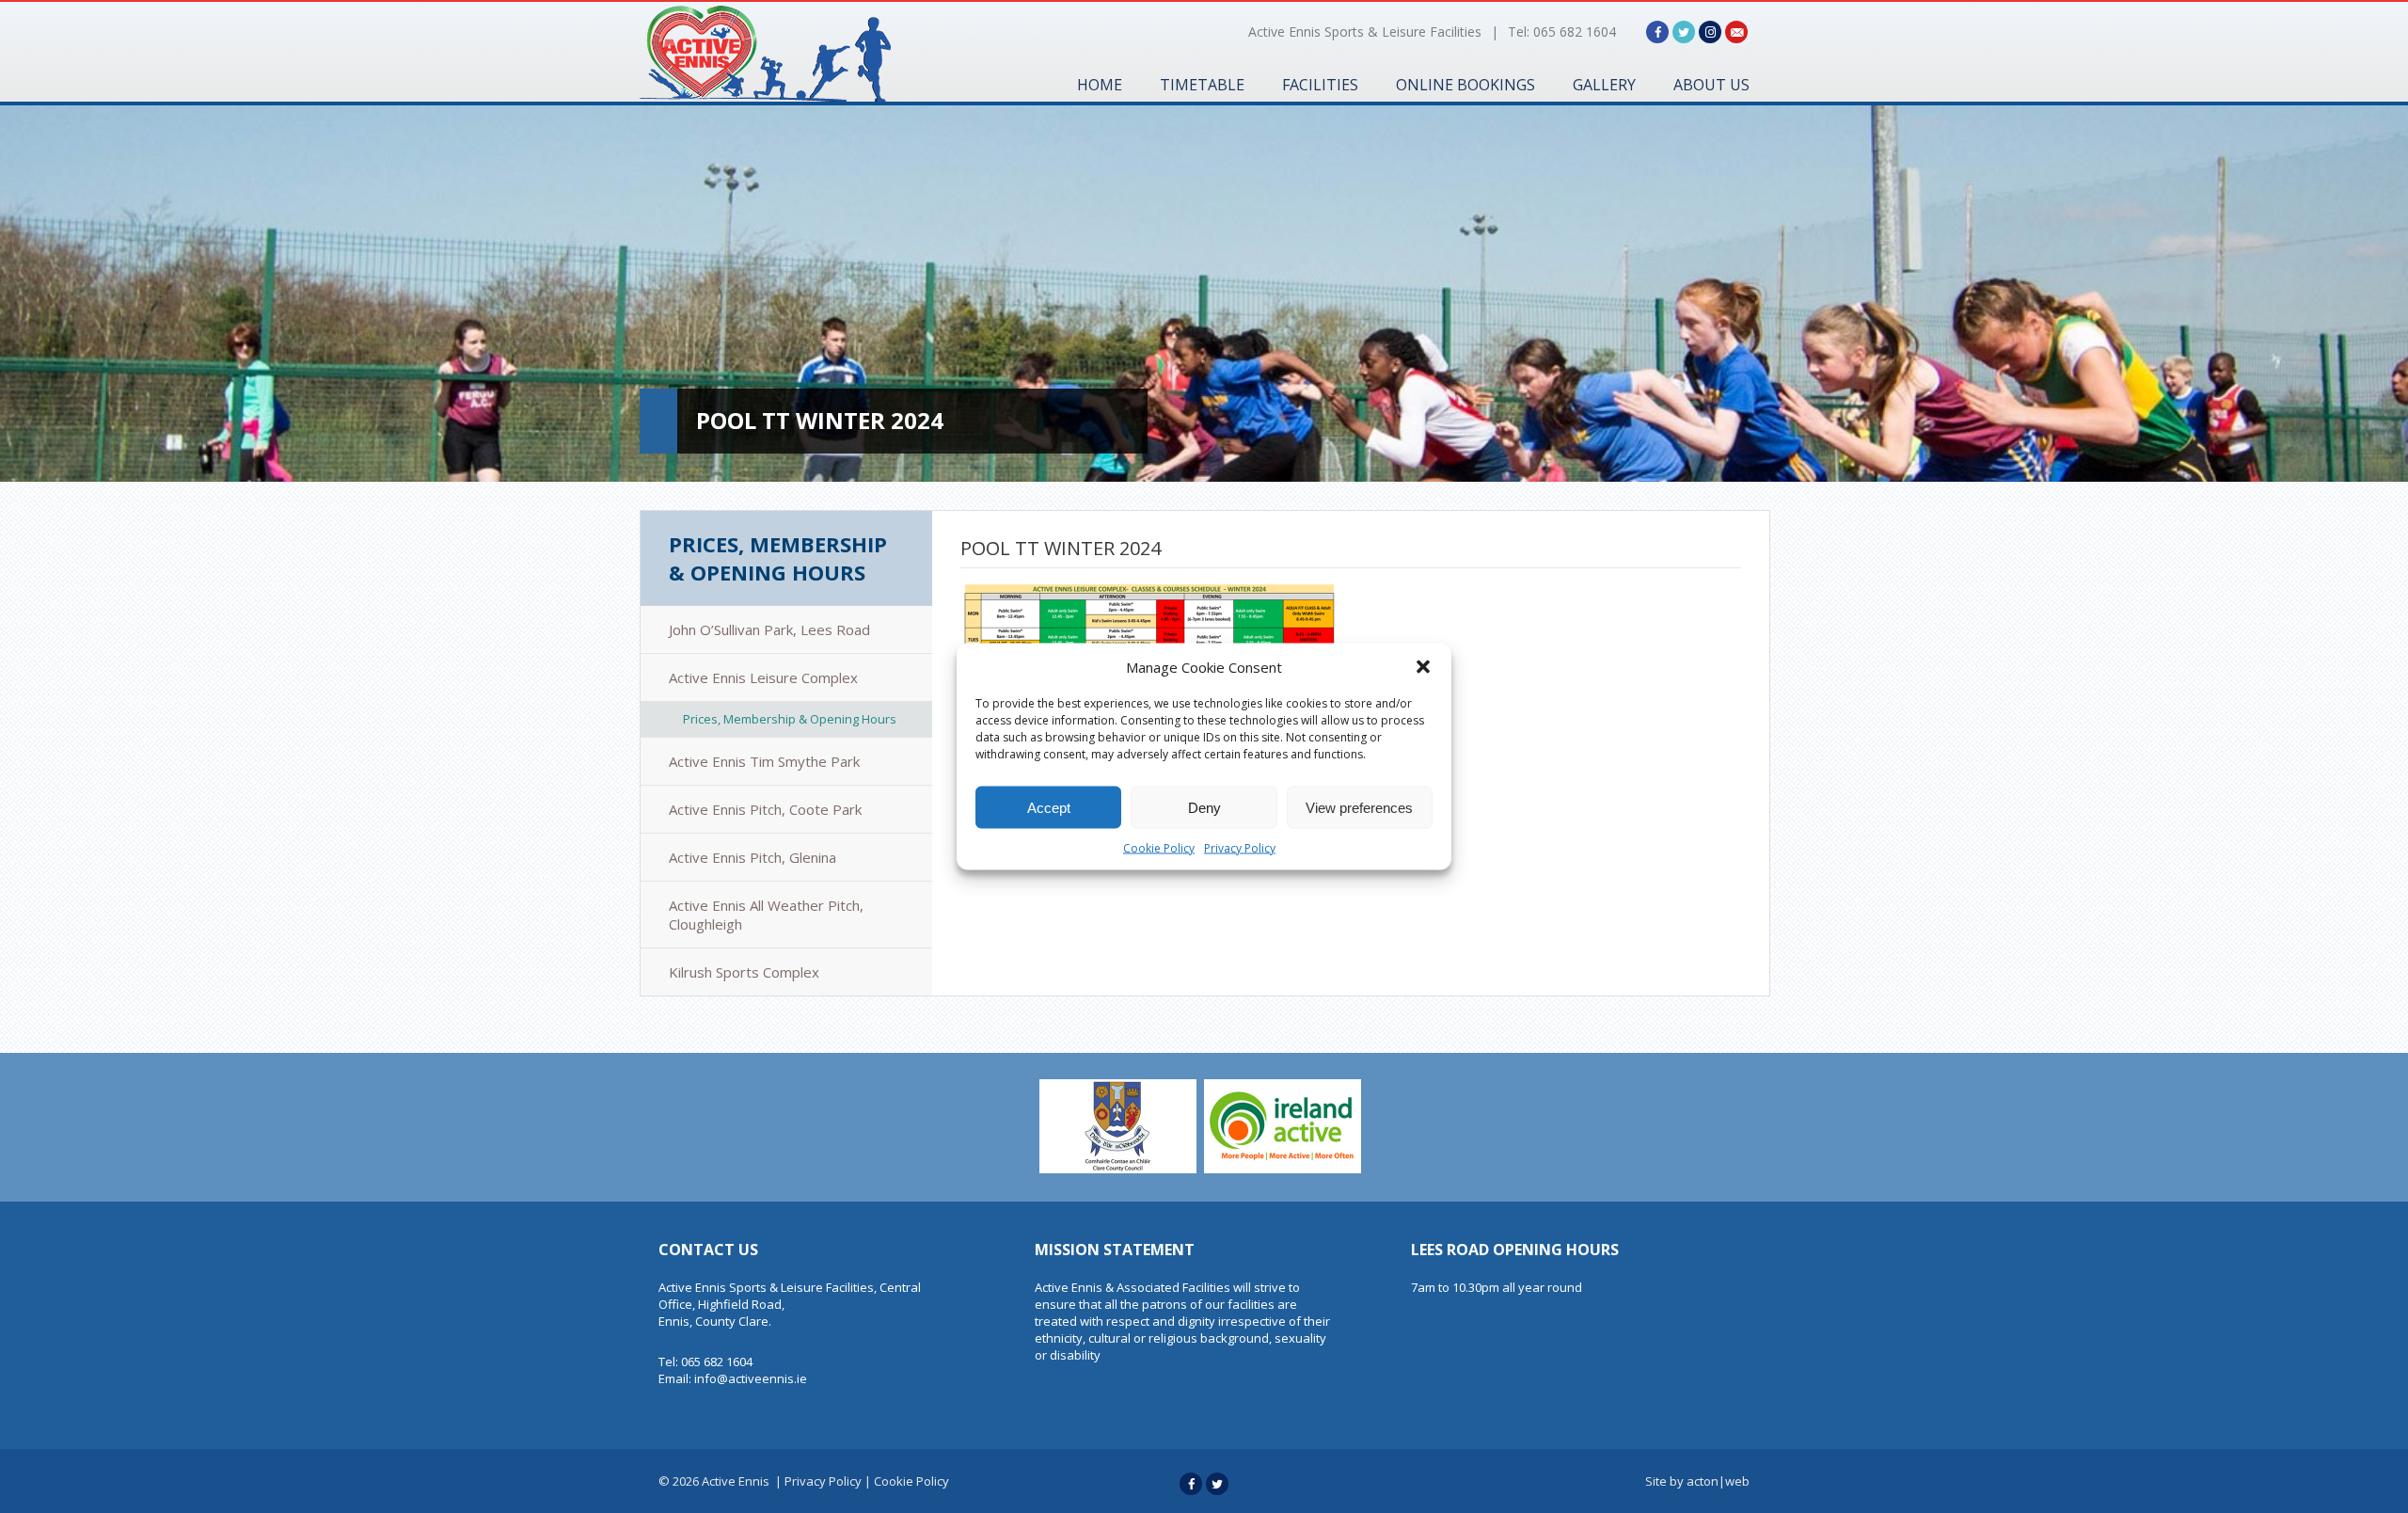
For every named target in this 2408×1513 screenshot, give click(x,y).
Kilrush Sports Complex (744, 972)
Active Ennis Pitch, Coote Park (765, 809)
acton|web (1718, 1481)
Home (1100, 85)
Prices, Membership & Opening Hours (778, 558)
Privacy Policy (1240, 848)
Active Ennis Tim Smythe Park (764, 761)
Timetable (1202, 85)
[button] (1423, 667)
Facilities (1320, 85)
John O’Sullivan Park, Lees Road (769, 629)
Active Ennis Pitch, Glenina (752, 857)
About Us (1711, 85)
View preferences (1359, 807)
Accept (1049, 807)
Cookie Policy (1159, 848)
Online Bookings (1465, 85)
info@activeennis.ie (751, 1378)
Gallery (1604, 85)
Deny (1204, 807)
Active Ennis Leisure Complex (763, 677)
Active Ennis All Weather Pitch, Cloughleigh (766, 915)
